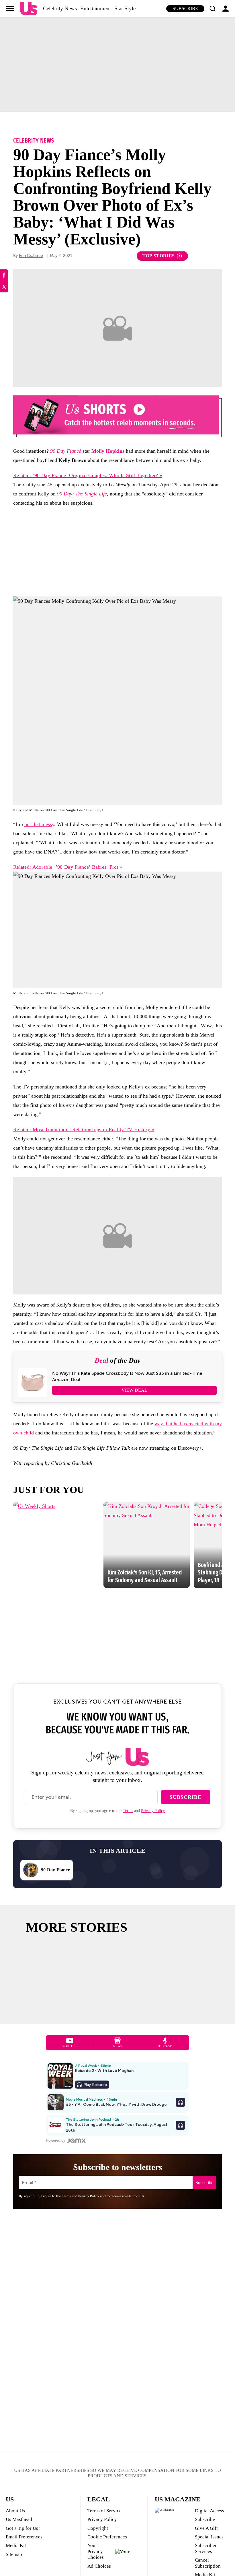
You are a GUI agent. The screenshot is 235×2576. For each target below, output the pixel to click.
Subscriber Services (206, 2548)
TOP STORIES (159, 256)
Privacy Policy (153, 1811)
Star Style (125, 8)
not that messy (39, 824)
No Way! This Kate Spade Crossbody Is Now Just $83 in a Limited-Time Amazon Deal (127, 1377)
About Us (15, 2511)
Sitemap (14, 2554)
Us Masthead (19, 2519)
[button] (212, 9)
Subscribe (185, 8)
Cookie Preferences (107, 2537)
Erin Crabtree (31, 256)
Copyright (98, 2528)
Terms (128, 1811)
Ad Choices (99, 2566)
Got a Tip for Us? (23, 2528)
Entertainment (96, 8)
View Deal (134, 1390)
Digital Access (209, 2511)
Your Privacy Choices (96, 2551)
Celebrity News (60, 8)
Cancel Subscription (208, 2563)
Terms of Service (104, 2511)
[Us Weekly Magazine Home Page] (29, 9)
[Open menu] (10, 9)
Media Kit (16, 2545)
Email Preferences (24, 2537)
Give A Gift (206, 2528)
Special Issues (209, 2537)
